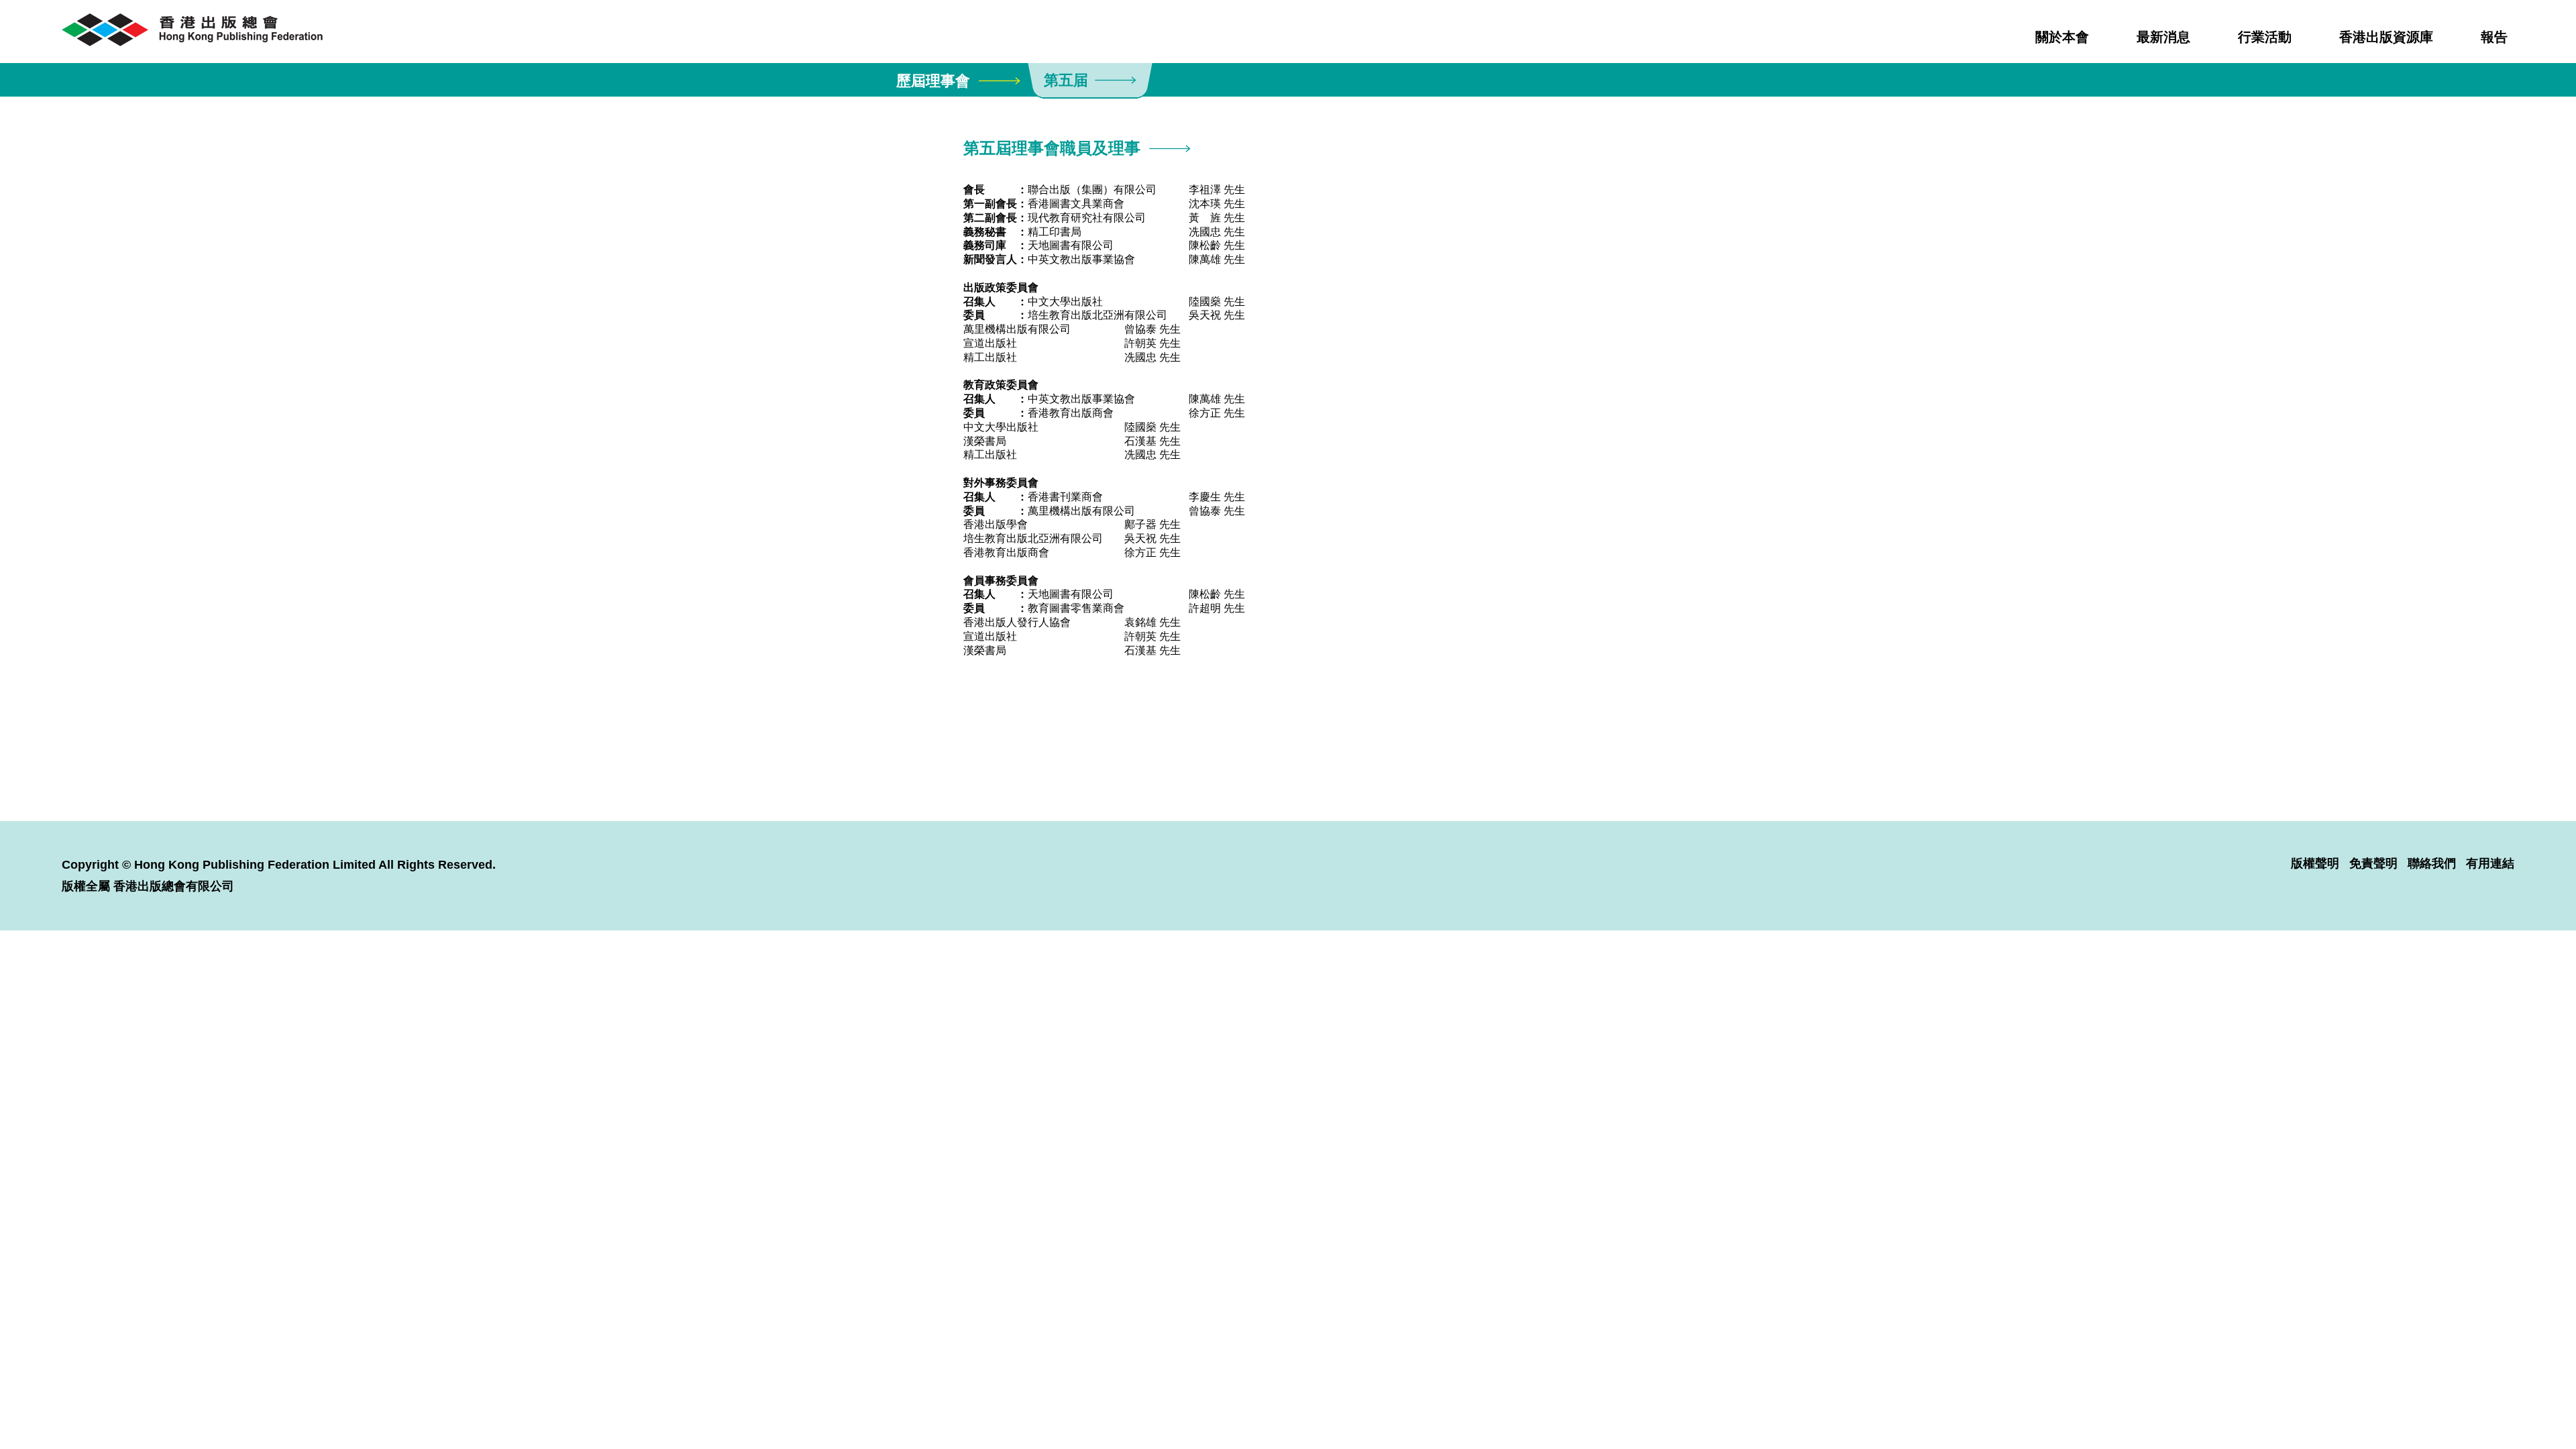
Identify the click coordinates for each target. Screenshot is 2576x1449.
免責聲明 (2373, 863)
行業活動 (2265, 37)
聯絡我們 (2432, 863)
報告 (2494, 37)
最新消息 (2163, 37)
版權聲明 (2315, 863)
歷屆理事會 (933, 81)
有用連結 (2490, 863)
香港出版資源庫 (2386, 37)
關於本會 (2062, 37)
